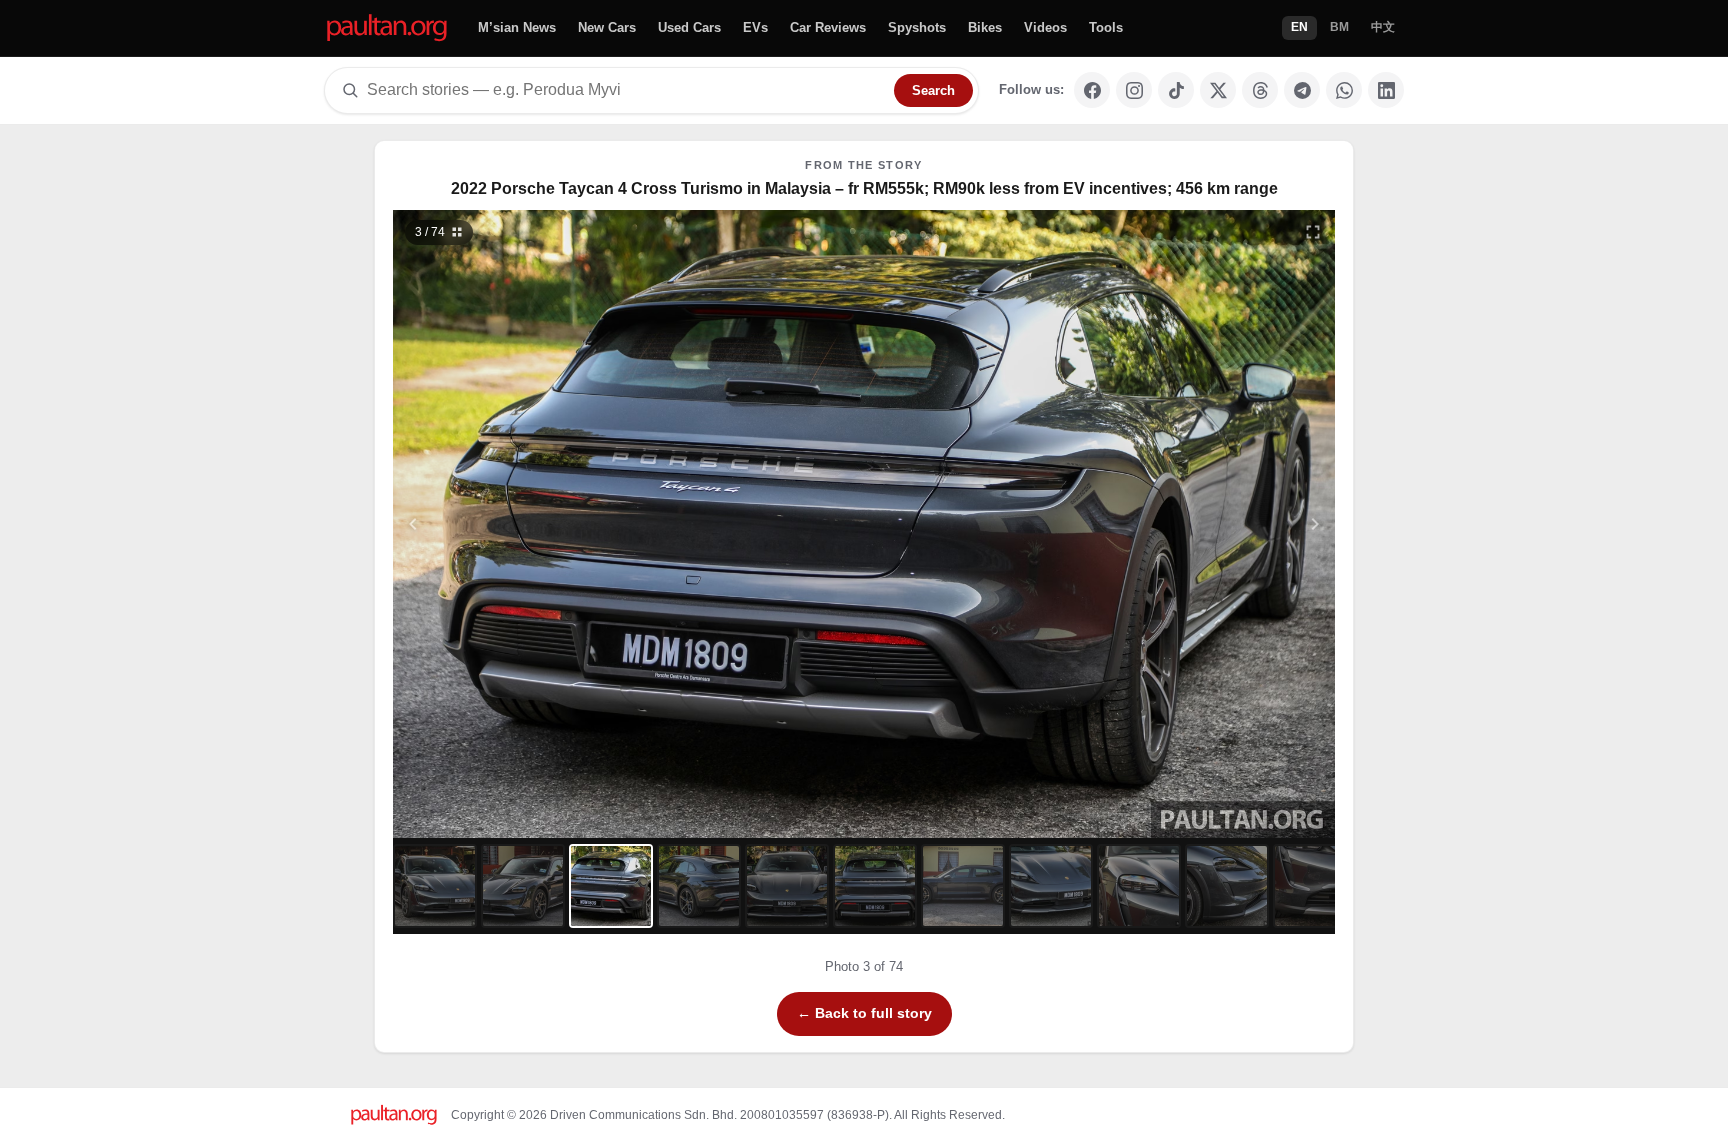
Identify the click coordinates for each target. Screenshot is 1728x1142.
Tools (1106, 27)
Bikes (985, 27)
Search (933, 90)
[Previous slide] (511, 524)
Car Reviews (828, 27)
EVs (755, 27)
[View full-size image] (1313, 232)
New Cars (607, 27)
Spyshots (917, 27)
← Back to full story (864, 1013)
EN (1299, 27)
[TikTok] (1176, 90)
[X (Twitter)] (1218, 90)
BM (1339, 27)
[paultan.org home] (387, 28)
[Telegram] (1302, 90)
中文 (1383, 27)
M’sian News (517, 27)
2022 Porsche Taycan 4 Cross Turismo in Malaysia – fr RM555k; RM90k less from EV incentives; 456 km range (864, 188)
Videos (1045, 27)
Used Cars (689, 27)
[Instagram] (1134, 90)
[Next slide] (1218, 524)
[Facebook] (1092, 90)
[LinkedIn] (1386, 90)
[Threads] (1260, 90)
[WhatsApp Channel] (1344, 90)
